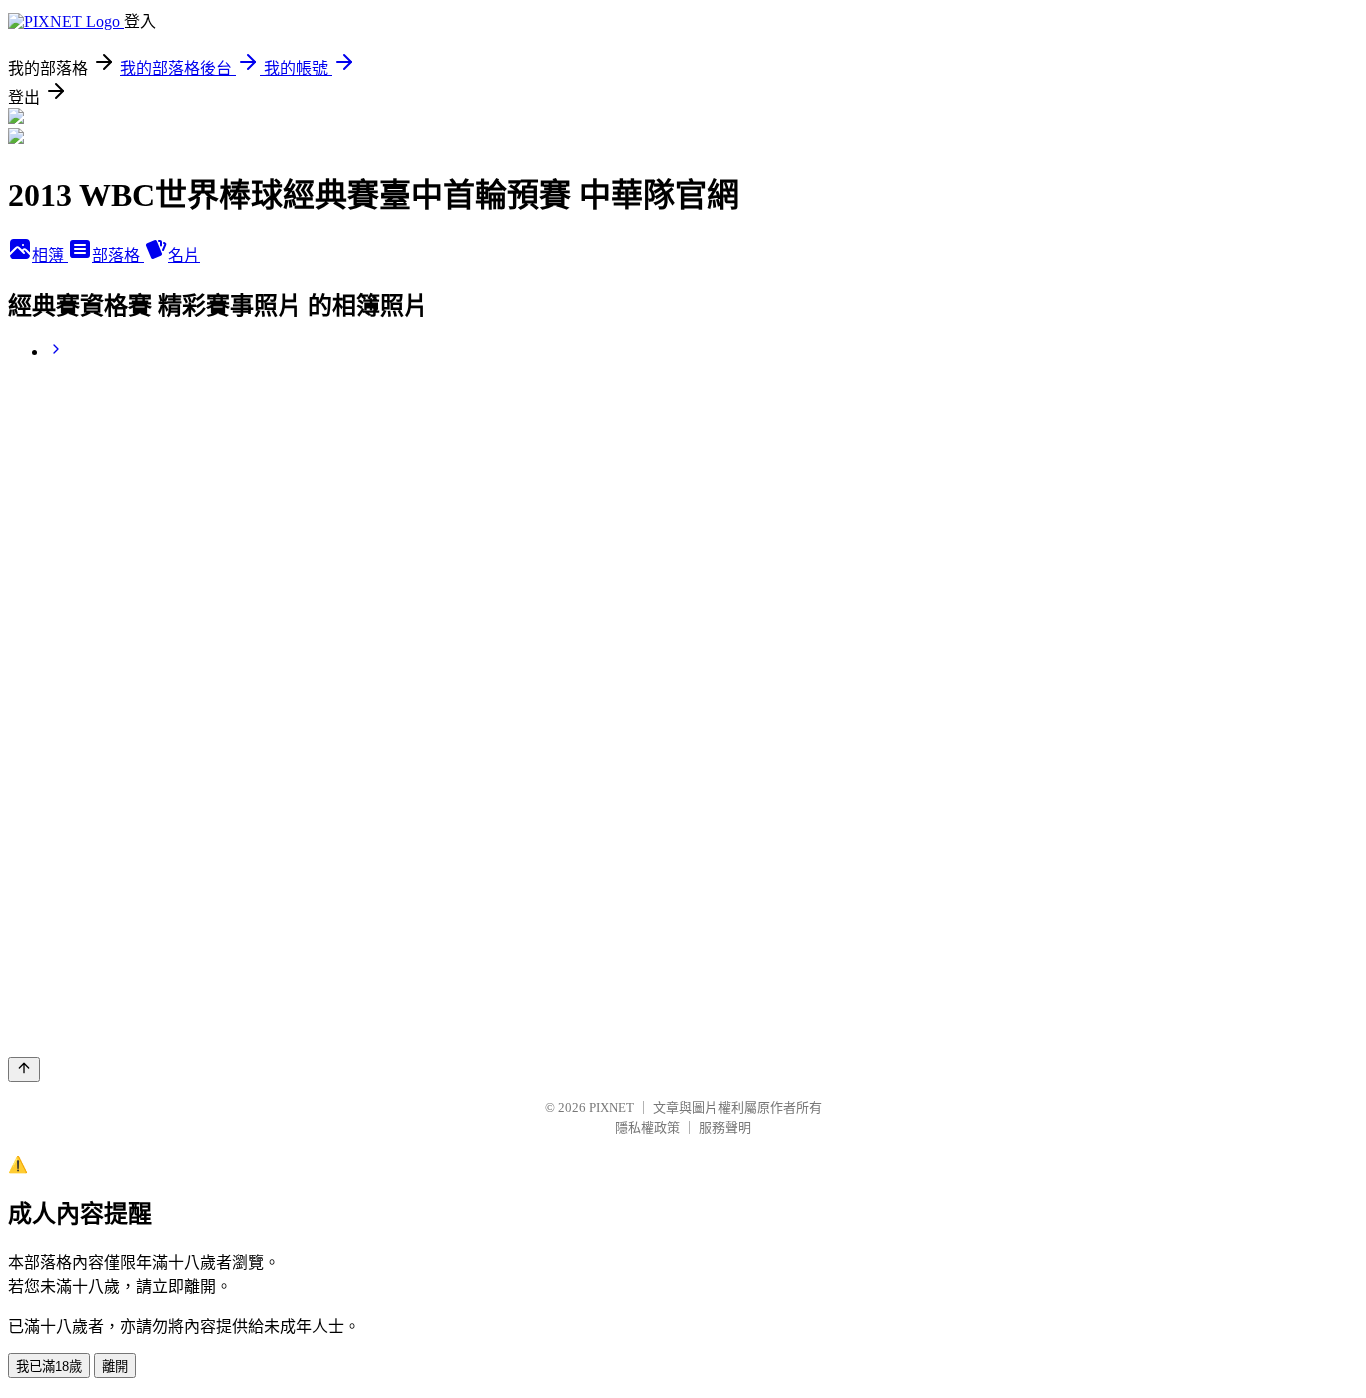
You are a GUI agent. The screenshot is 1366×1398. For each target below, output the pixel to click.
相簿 (50, 255)
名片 (184, 255)
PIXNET (611, 1107)
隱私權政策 (647, 1127)
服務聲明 (725, 1127)
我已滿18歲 (49, 1366)
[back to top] (24, 1069)
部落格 (118, 255)
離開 (115, 1366)
